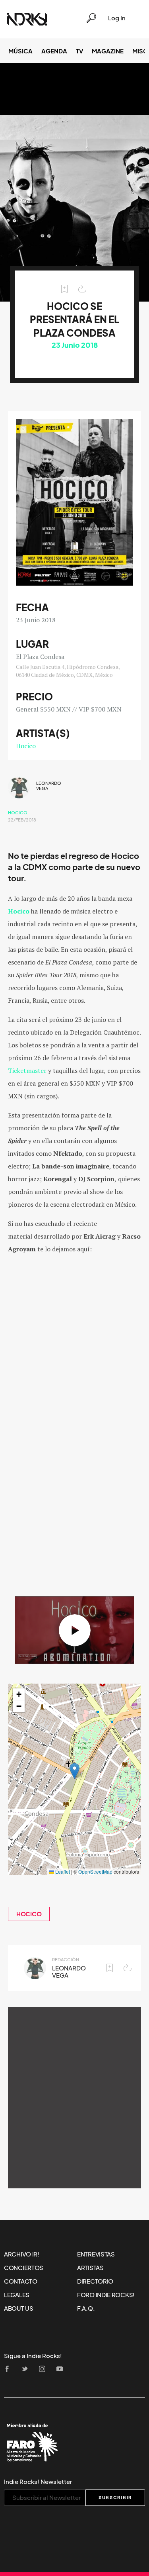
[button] (74, 1771)
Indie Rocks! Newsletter (38, 2482)
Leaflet (62, 1871)
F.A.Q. (86, 2308)
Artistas (90, 2268)
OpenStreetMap (95, 1871)
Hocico (26, 746)
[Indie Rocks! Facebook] (10, 2369)
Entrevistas (96, 2254)
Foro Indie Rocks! (106, 2295)
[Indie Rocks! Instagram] (45, 2369)
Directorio (95, 2281)
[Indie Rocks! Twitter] (27, 2369)
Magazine (108, 51)
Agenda (54, 51)
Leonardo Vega (49, 786)
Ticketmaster (27, 1070)
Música (20, 51)
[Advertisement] (74, 2098)
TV (79, 51)
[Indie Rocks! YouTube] (62, 2369)
